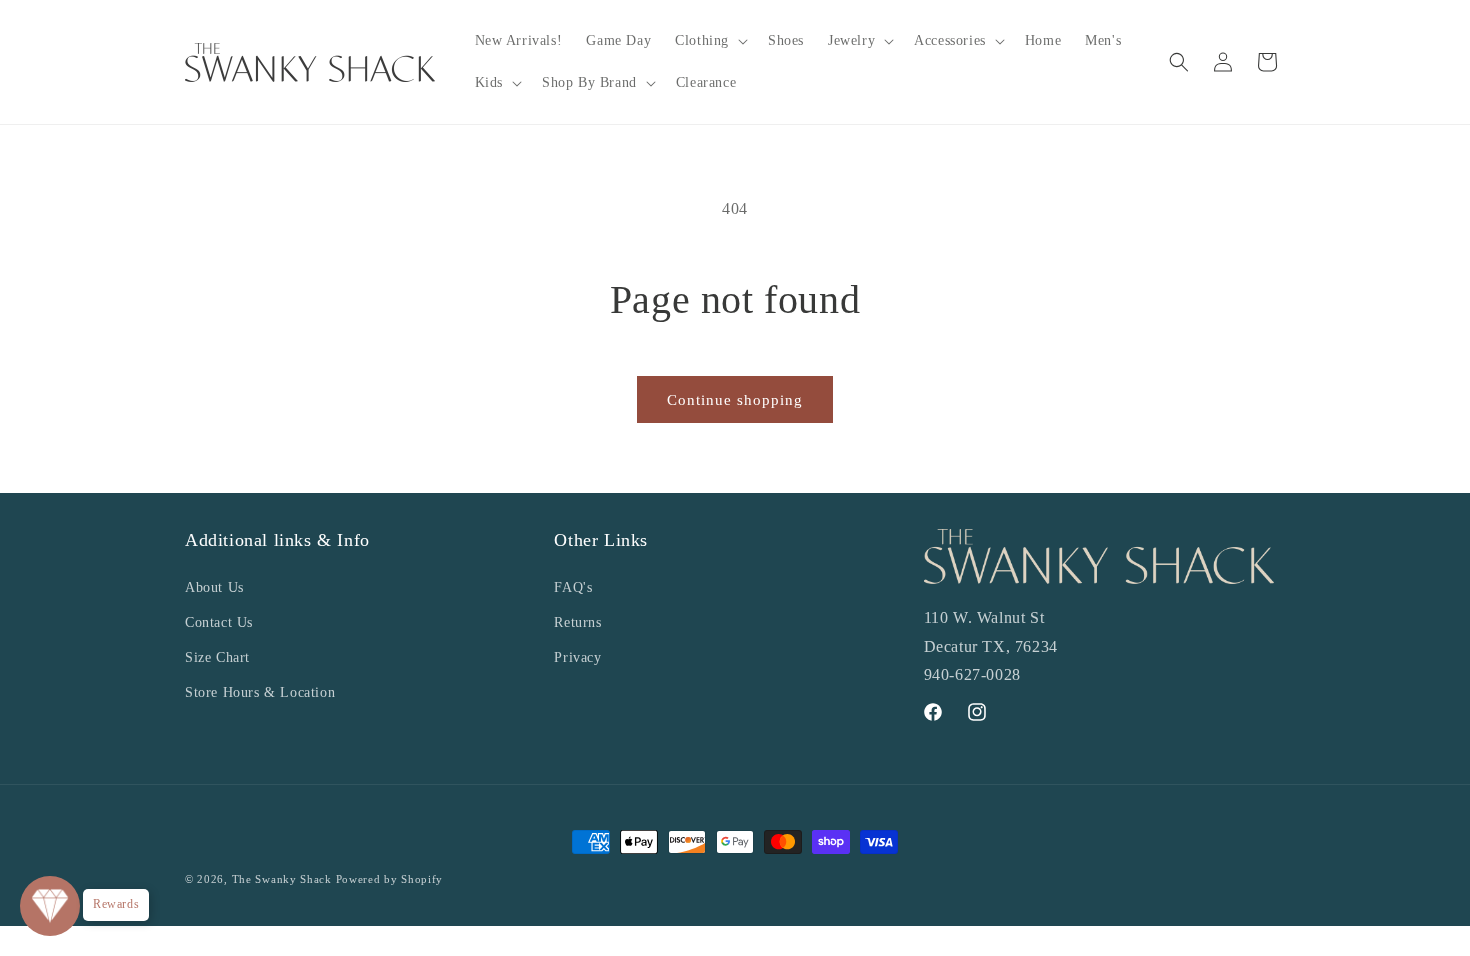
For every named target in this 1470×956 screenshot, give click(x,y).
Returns (577, 622)
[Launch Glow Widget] (50, 906)
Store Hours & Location (260, 692)
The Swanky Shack (282, 879)
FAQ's (573, 587)
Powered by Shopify (390, 879)
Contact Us (219, 622)
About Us (214, 587)
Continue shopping (735, 400)
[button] (709, 41)
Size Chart (217, 657)
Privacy (577, 657)
